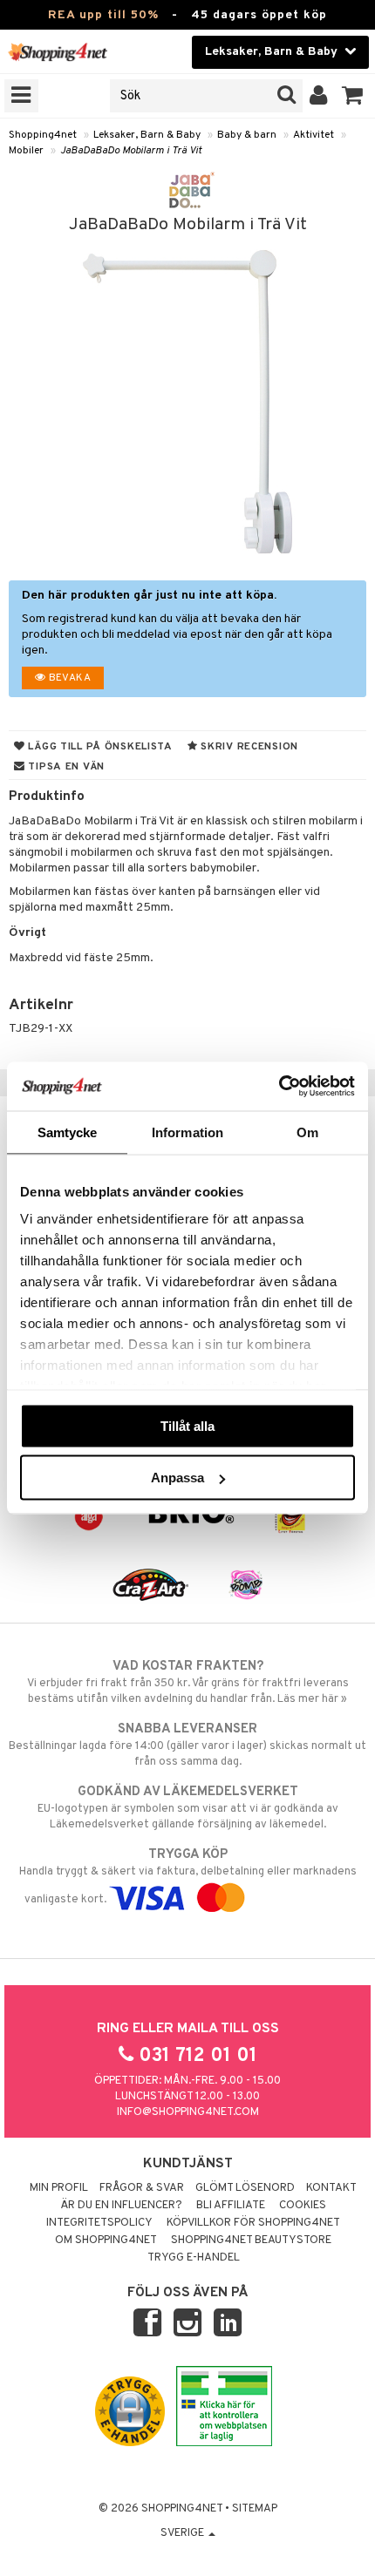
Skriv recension (248, 747)
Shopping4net (43, 135)
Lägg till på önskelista (99, 747)
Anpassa (177, 1478)
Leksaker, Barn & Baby (147, 135)
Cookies (303, 2206)
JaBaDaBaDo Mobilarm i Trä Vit (131, 151)
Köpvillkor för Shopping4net (253, 2223)
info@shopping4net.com (188, 2112)
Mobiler (26, 151)
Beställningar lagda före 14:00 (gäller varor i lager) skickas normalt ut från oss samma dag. (187, 1745)
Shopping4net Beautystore (251, 2240)
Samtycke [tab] (68, 1132)
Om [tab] (307, 1132)
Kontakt (331, 2188)
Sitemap (255, 2509)
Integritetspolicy (99, 2223)
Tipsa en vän (65, 767)
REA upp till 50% (103, 15)
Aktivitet (314, 135)
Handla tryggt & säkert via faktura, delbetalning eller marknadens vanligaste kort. (188, 1877)
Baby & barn (247, 135)
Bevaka (68, 678)
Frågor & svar (142, 2188)
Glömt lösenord (245, 2188)
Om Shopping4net (106, 2240)
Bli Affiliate (231, 2206)
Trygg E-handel (194, 2258)
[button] (353, 96)
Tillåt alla (187, 1425)
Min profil (59, 2188)
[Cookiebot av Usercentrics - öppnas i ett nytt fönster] (279, 1087)
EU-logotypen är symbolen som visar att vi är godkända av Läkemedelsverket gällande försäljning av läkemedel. (188, 1808)
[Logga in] (319, 96)
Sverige (184, 2533)
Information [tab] (187, 1132)
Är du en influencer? (121, 2206)
